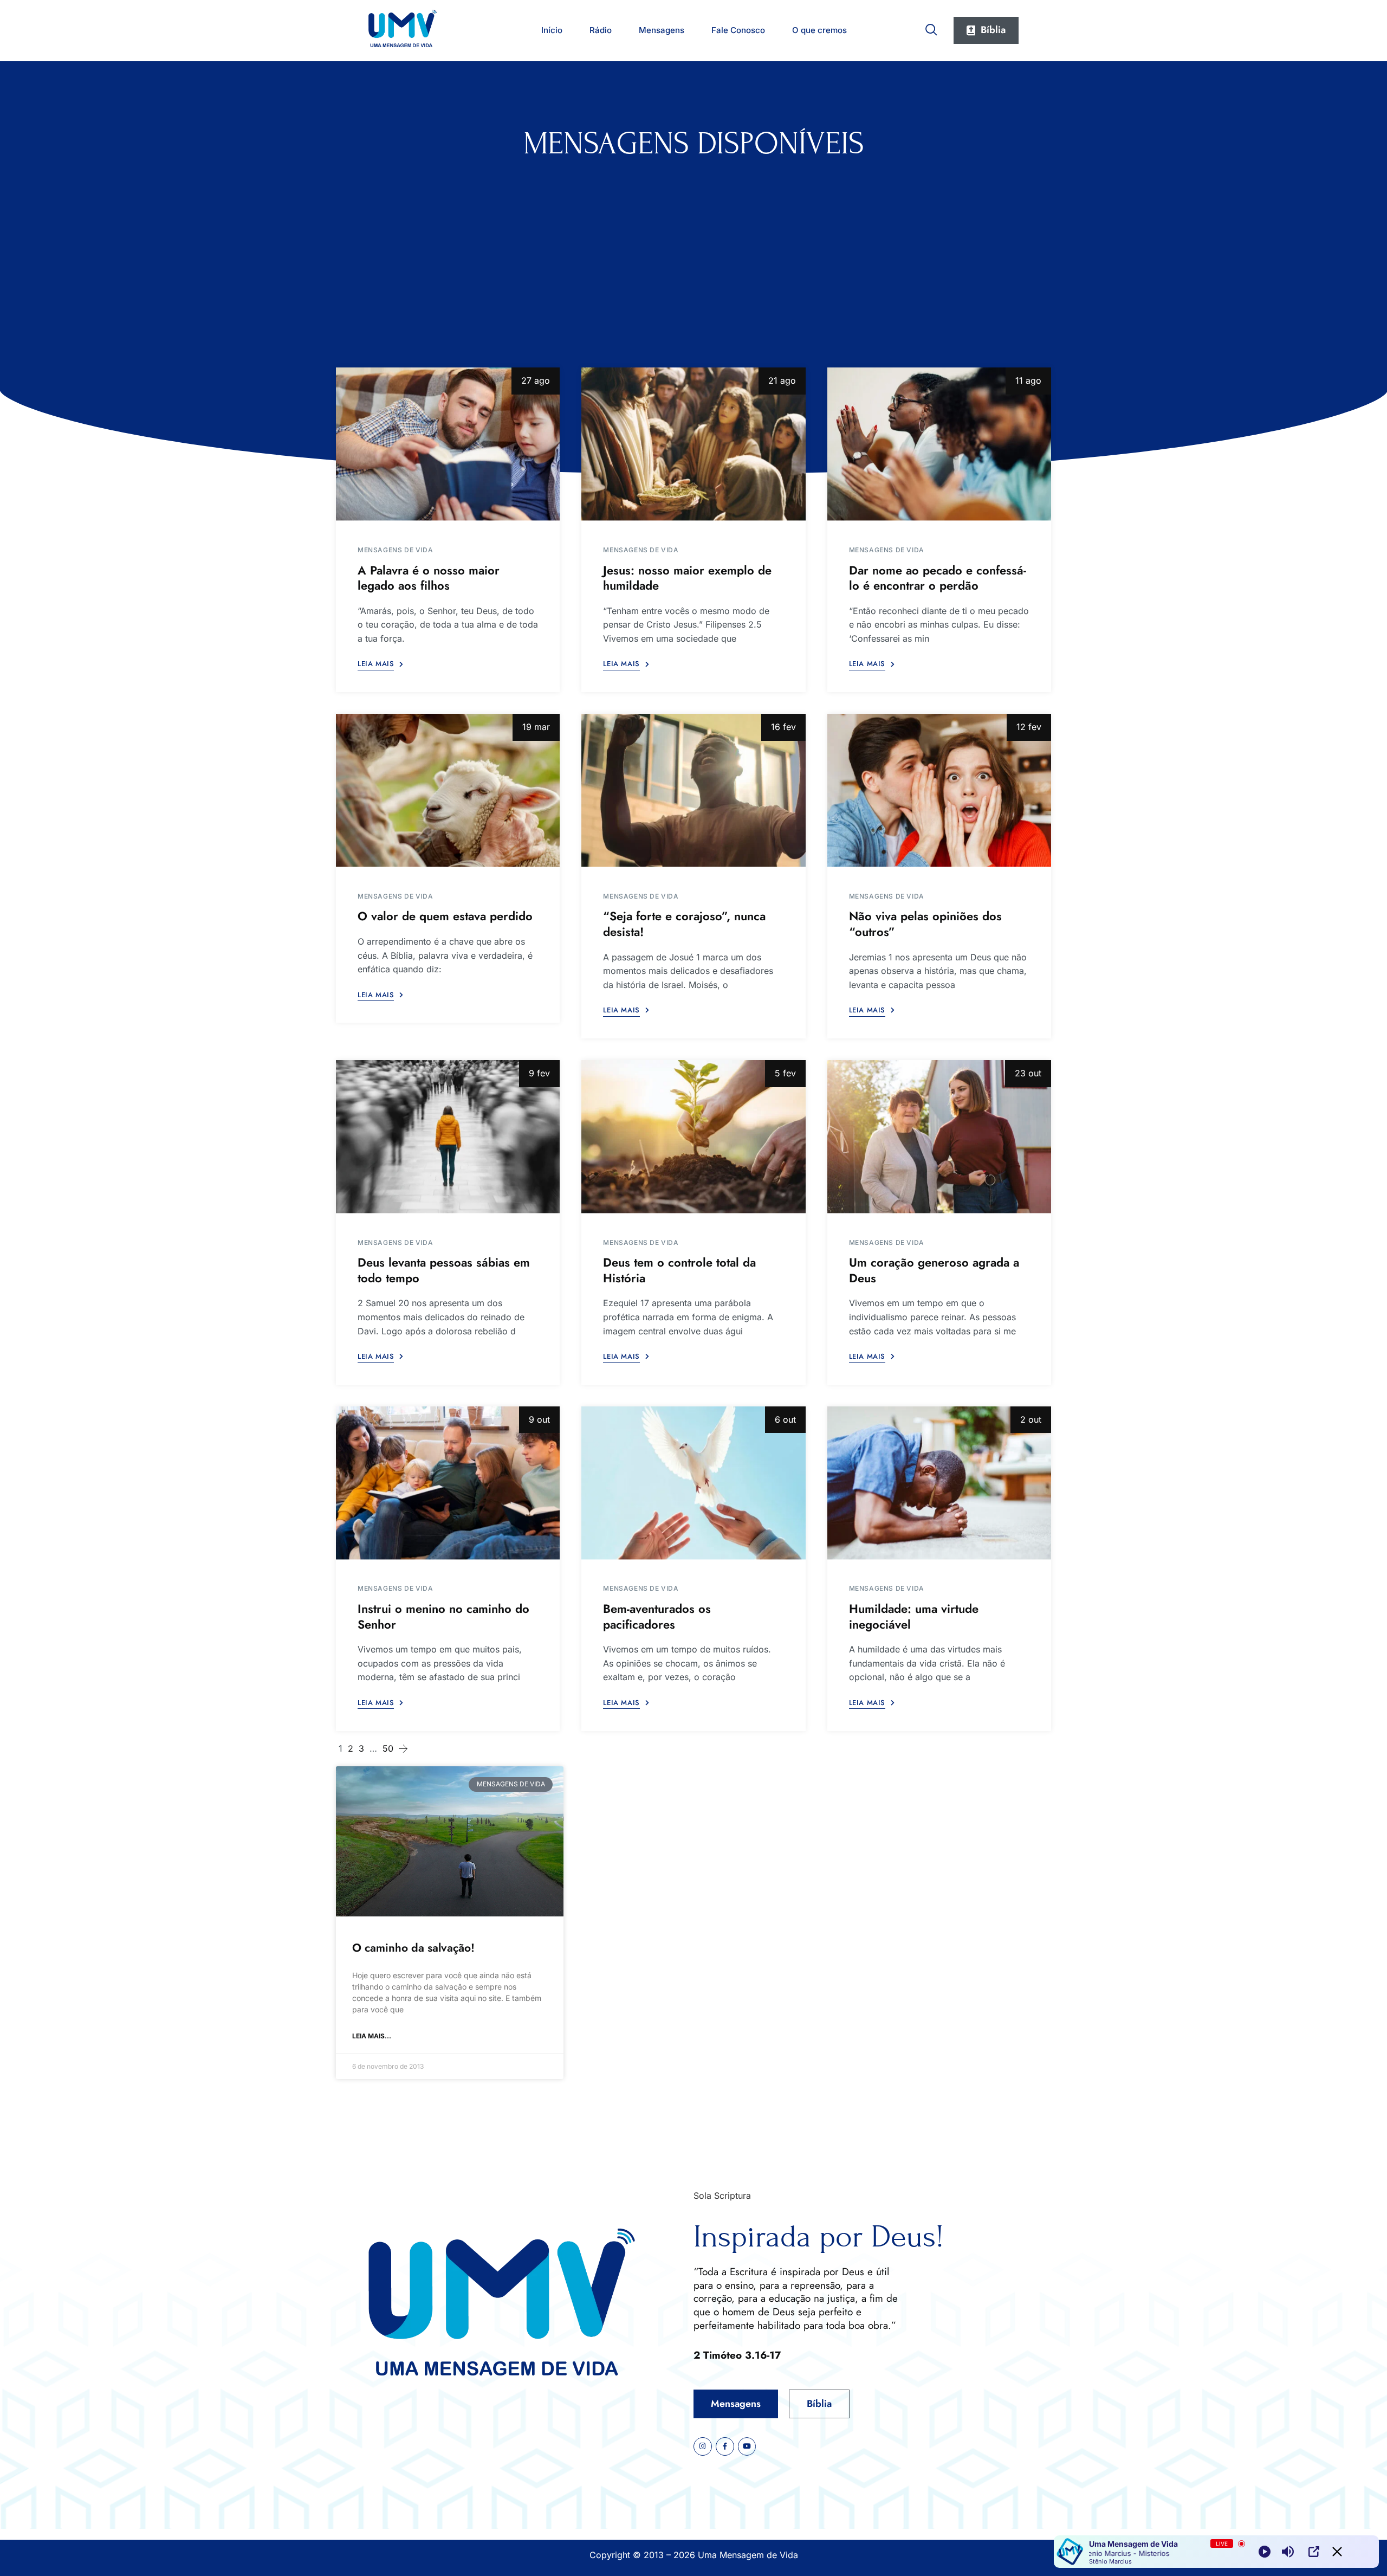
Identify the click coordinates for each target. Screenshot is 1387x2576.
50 (388, 1748)
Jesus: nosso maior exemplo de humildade (687, 578)
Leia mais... (372, 2036)
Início (552, 30)
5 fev (785, 1073)
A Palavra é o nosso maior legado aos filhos (429, 578)
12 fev (1029, 727)
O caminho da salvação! (413, 1948)
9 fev (539, 1073)
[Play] (1265, 2552)
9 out (539, 1419)
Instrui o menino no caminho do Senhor (443, 1616)
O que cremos (819, 30)
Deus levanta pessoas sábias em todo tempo (444, 1270)
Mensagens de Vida (395, 550)
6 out (785, 1419)
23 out (1028, 1073)
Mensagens (662, 30)
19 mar (536, 727)
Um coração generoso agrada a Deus (934, 1270)
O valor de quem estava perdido (445, 916)
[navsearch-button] (931, 28)
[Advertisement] (693, 243)
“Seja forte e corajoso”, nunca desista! (684, 924)
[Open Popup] (1314, 2552)
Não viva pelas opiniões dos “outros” (925, 924)
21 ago (782, 380)
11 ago (1028, 380)
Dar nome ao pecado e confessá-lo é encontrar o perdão (938, 578)
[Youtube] (747, 2446)
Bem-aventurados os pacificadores (657, 1616)
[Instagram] (703, 2446)
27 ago (536, 380)
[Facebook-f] (725, 2446)
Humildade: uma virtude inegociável (914, 1616)
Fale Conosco (738, 30)
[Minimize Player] (1337, 2552)
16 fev (783, 727)
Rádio (601, 30)
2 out (1031, 1419)
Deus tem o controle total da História (679, 1270)
